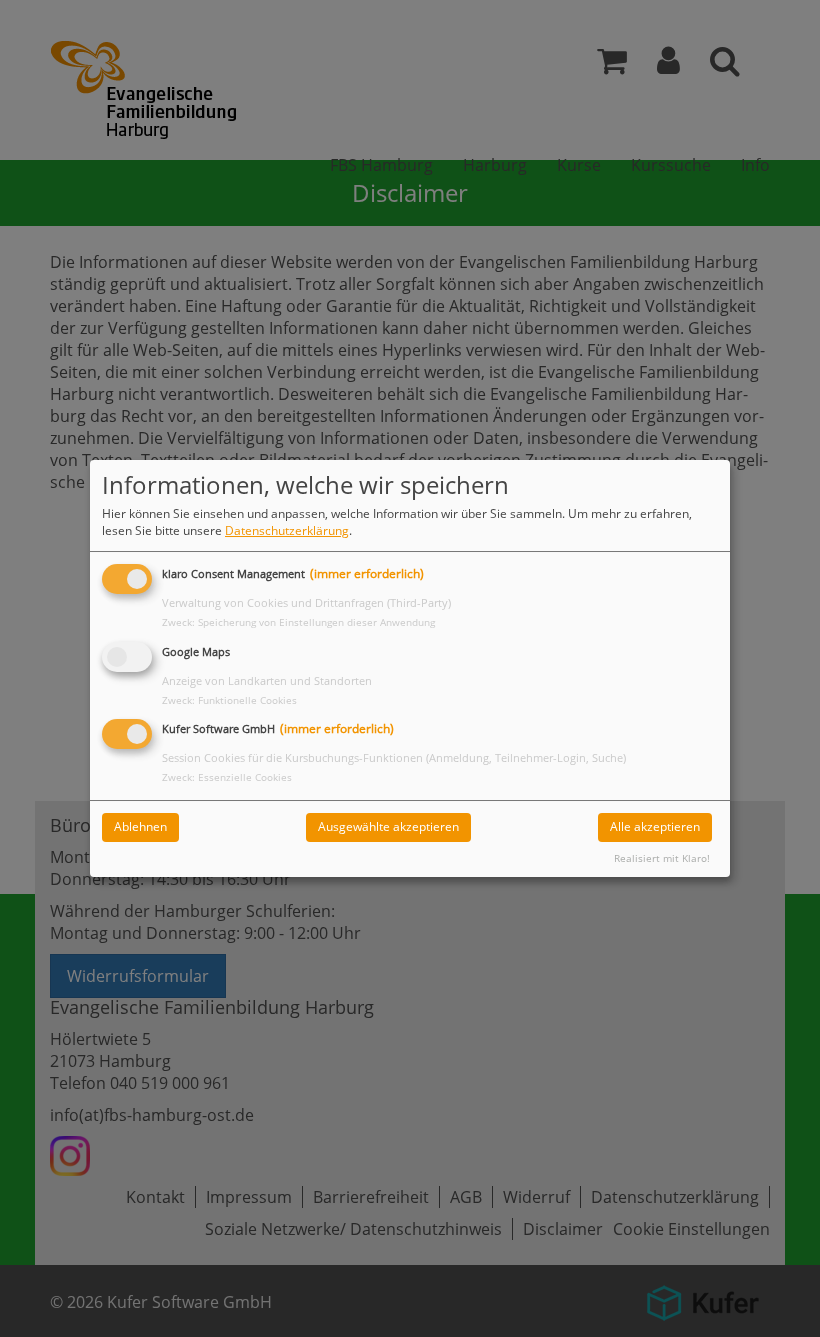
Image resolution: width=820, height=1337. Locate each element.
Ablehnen (140, 826)
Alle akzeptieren (655, 826)
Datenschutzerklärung (287, 530)
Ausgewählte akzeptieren (388, 826)
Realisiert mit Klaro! (662, 858)
